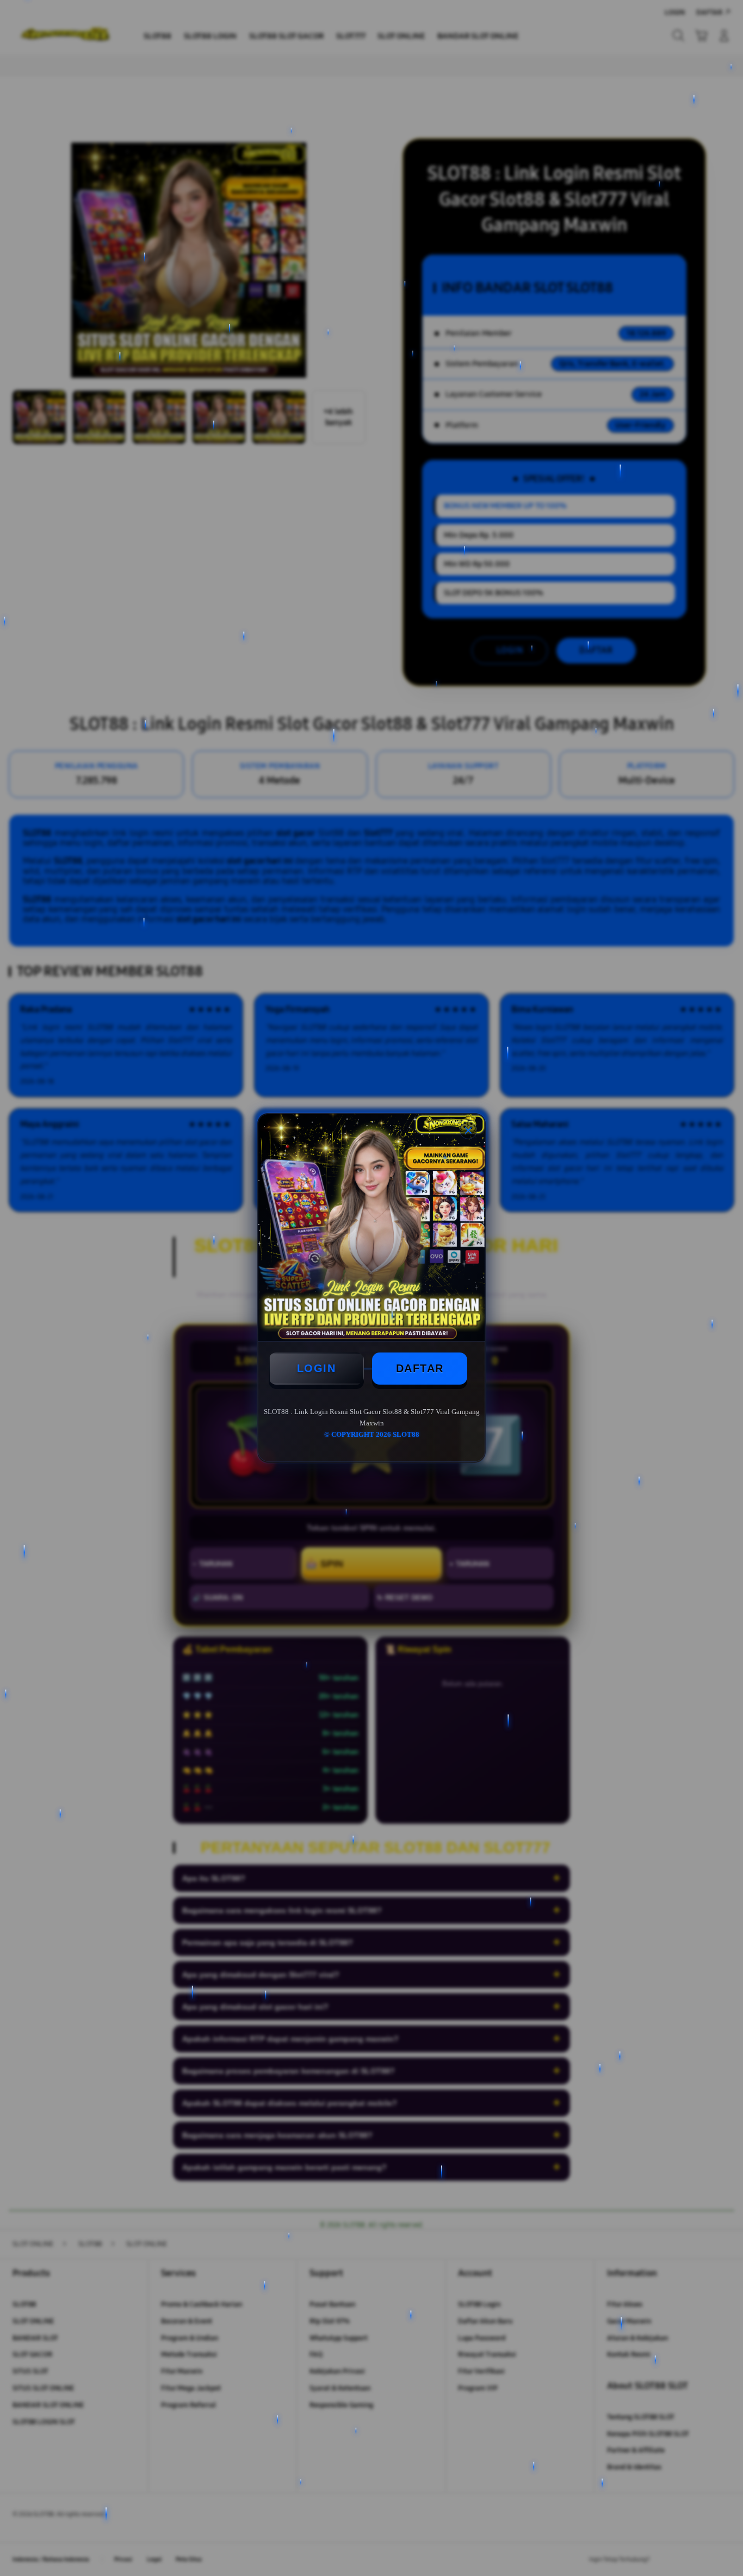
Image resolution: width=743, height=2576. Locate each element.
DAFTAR (420, 1368)
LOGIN (317, 1368)
